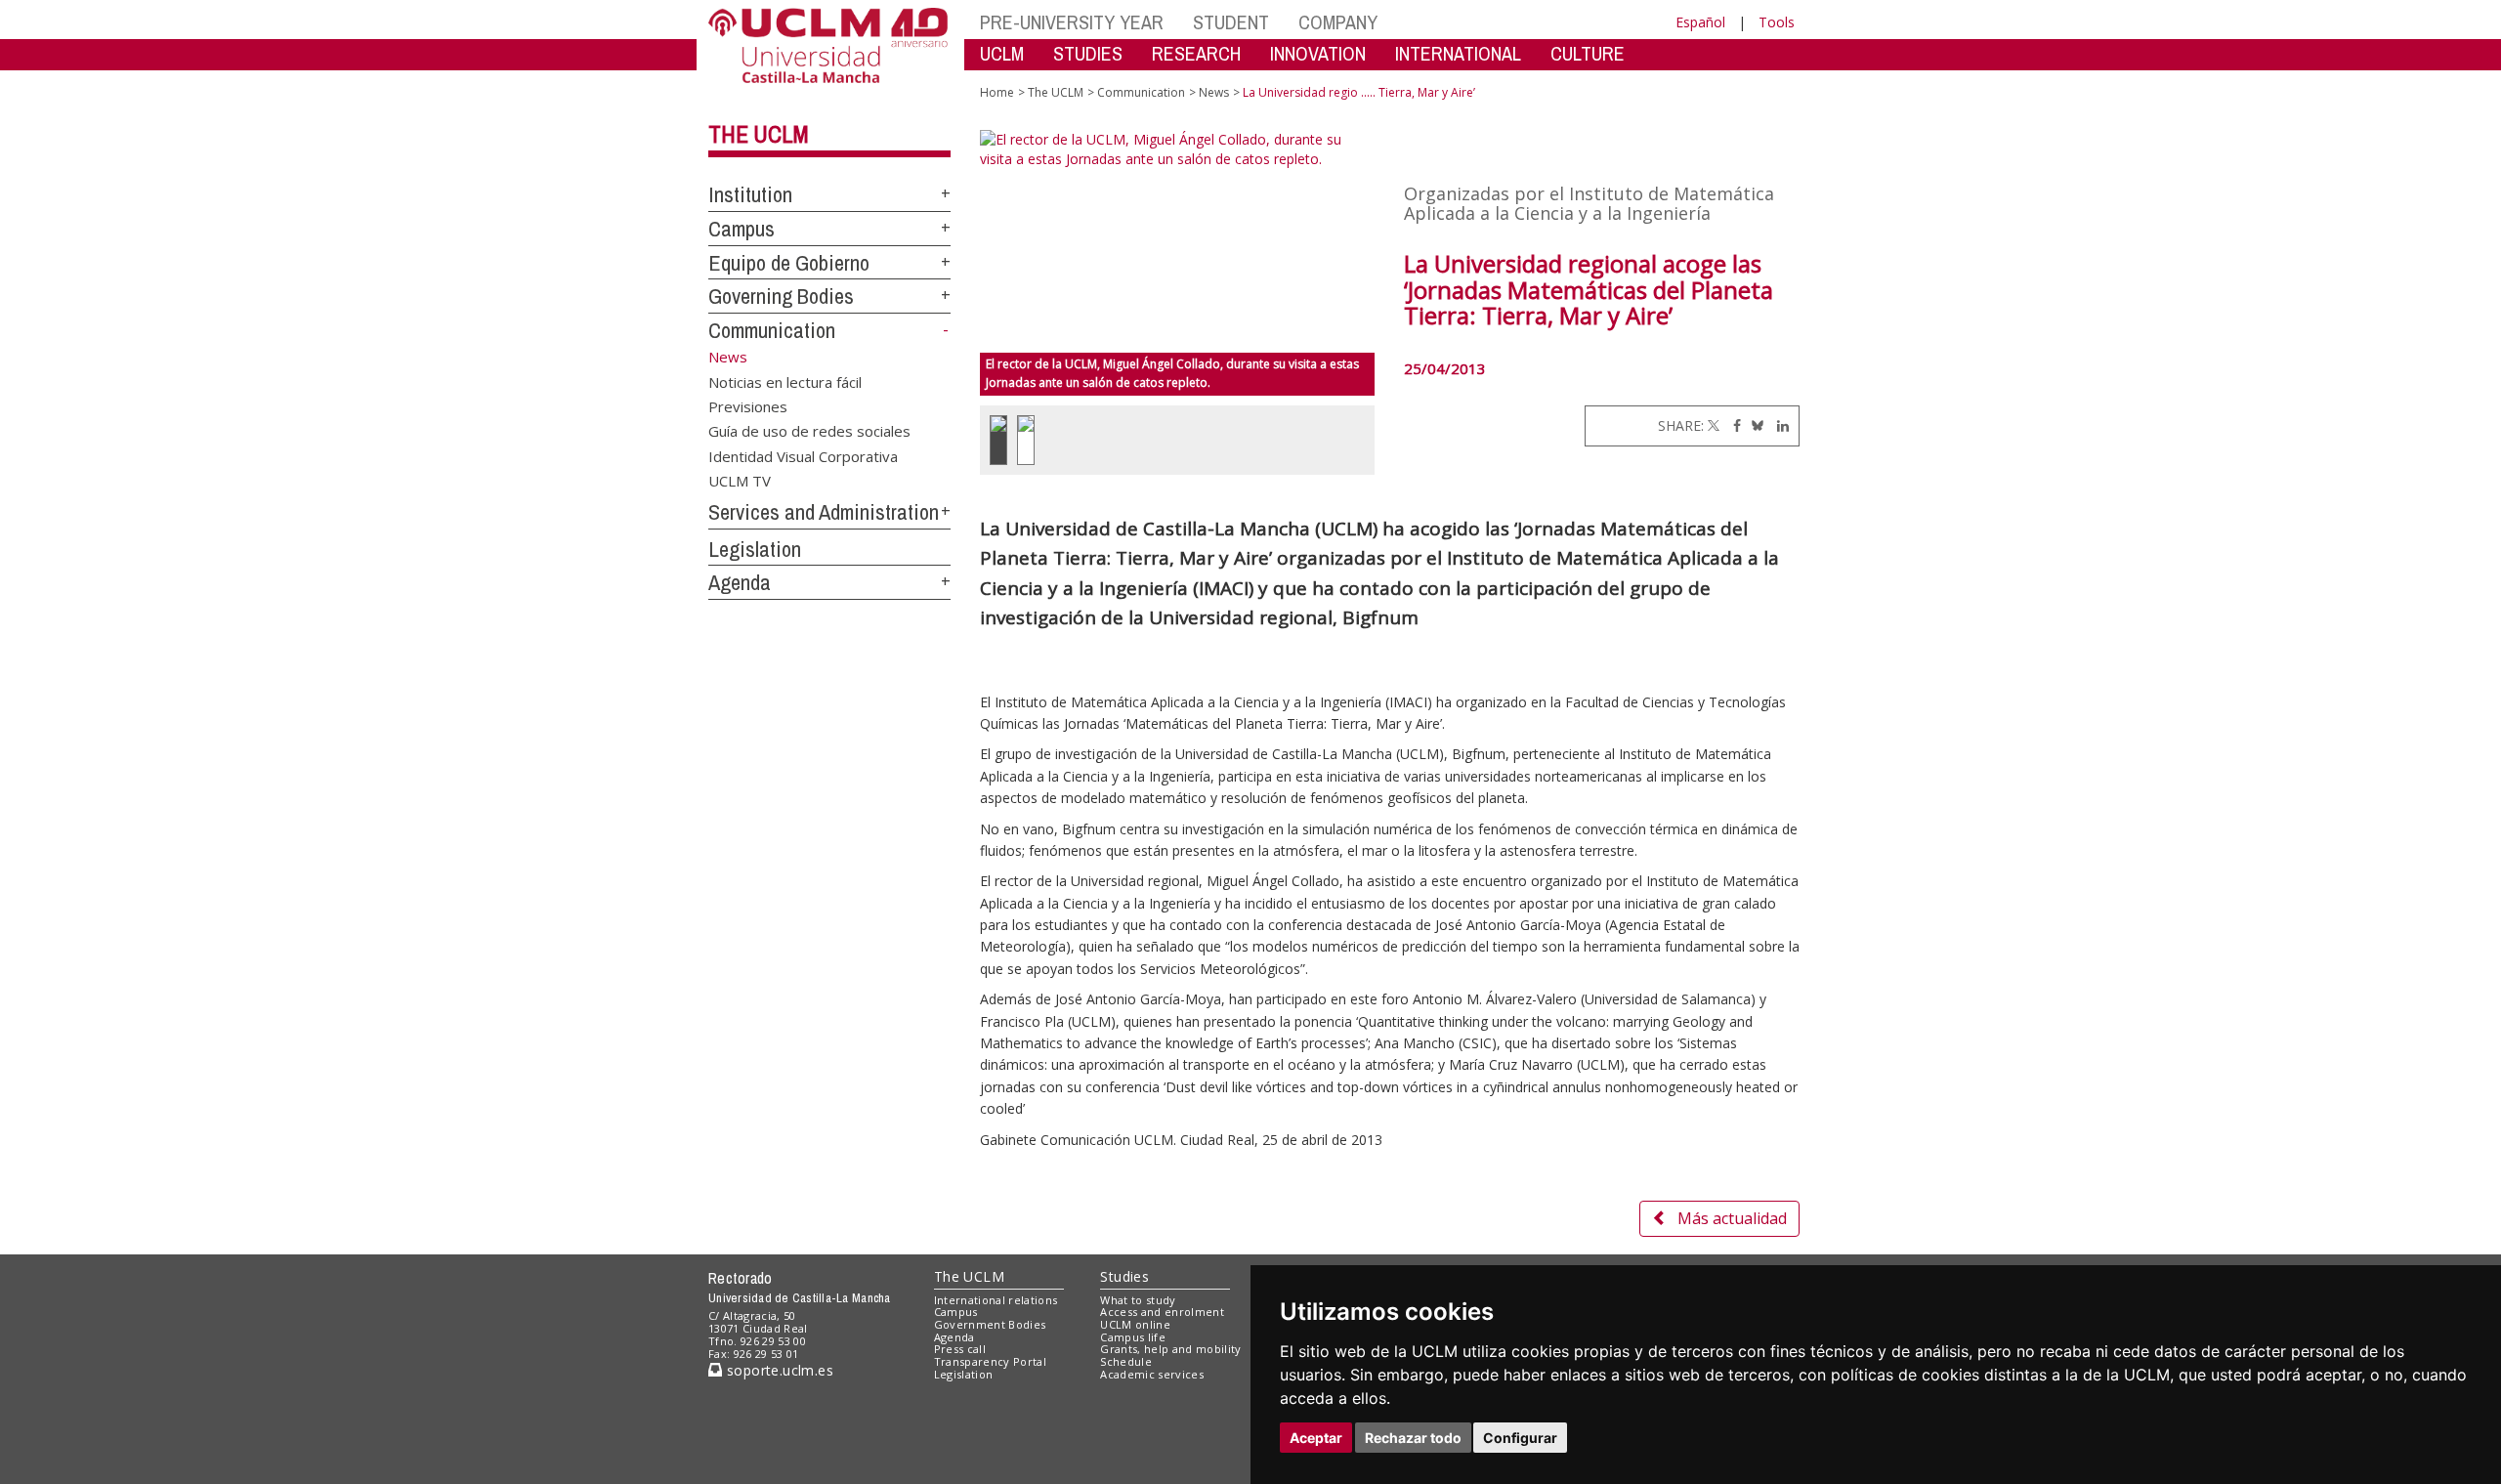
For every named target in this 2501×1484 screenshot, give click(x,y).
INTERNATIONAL (1458, 53)
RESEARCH (1196, 53)
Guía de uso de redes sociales (809, 431)
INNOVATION (1318, 53)
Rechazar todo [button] (1413, 1438)
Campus (742, 229)
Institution (750, 194)
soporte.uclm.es (778, 1370)
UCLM (1002, 53)
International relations (996, 1300)
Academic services (1152, 1374)
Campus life (1133, 1337)
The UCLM (759, 134)
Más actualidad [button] (1732, 1218)
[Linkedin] (1778, 425)
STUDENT (1231, 22)
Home (997, 92)
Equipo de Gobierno (789, 263)
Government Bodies (990, 1324)
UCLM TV (740, 481)
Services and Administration (824, 512)
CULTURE (1588, 53)
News (1214, 92)
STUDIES (1088, 53)
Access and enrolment (1162, 1312)
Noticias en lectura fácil (785, 381)
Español (1700, 22)
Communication (772, 330)
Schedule (1126, 1361)
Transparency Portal (990, 1361)
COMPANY (1338, 22)
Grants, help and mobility (1170, 1349)
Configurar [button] (1520, 1438)
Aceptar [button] (1316, 1438)
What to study (1138, 1300)
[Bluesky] (1754, 425)
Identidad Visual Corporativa (803, 455)
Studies (1124, 1276)
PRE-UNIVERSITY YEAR (1072, 22)
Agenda (740, 582)
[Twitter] (1714, 425)
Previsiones (748, 405)
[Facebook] (1732, 425)
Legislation (755, 549)
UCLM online (1135, 1324)
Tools (1777, 22)
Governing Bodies (781, 296)
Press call (960, 1349)
